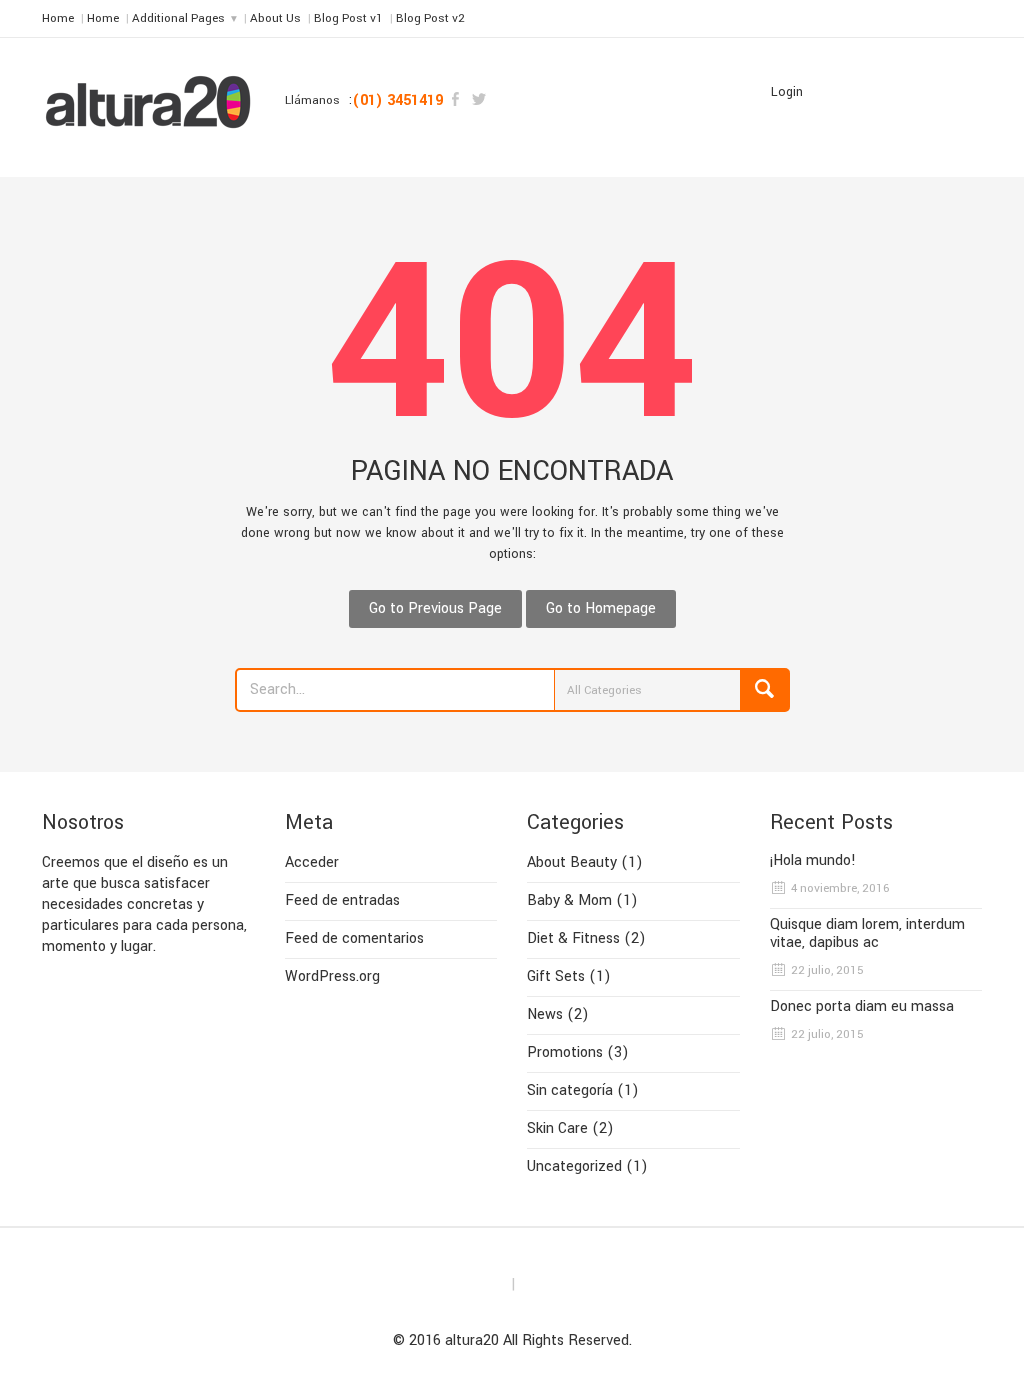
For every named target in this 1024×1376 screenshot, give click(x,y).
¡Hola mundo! (813, 861)
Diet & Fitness (573, 938)
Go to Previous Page (435, 608)
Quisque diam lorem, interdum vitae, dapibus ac (867, 934)
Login (787, 92)
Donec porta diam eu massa (862, 1007)
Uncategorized (574, 1166)
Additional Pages (178, 18)
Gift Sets (556, 976)
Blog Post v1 (348, 18)
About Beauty (572, 862)
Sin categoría (570, 1090)
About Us (275, 18)
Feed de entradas (342, 900)
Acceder (312, 862)
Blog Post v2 (430, 18)
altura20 (472, 1340)
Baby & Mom (569, 900)
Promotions (565, 1052)
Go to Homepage (601, 608)
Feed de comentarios (354, 938)
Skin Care (557, 1128)
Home (58, 18)
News (545, 1014)
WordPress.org (332, 976)
